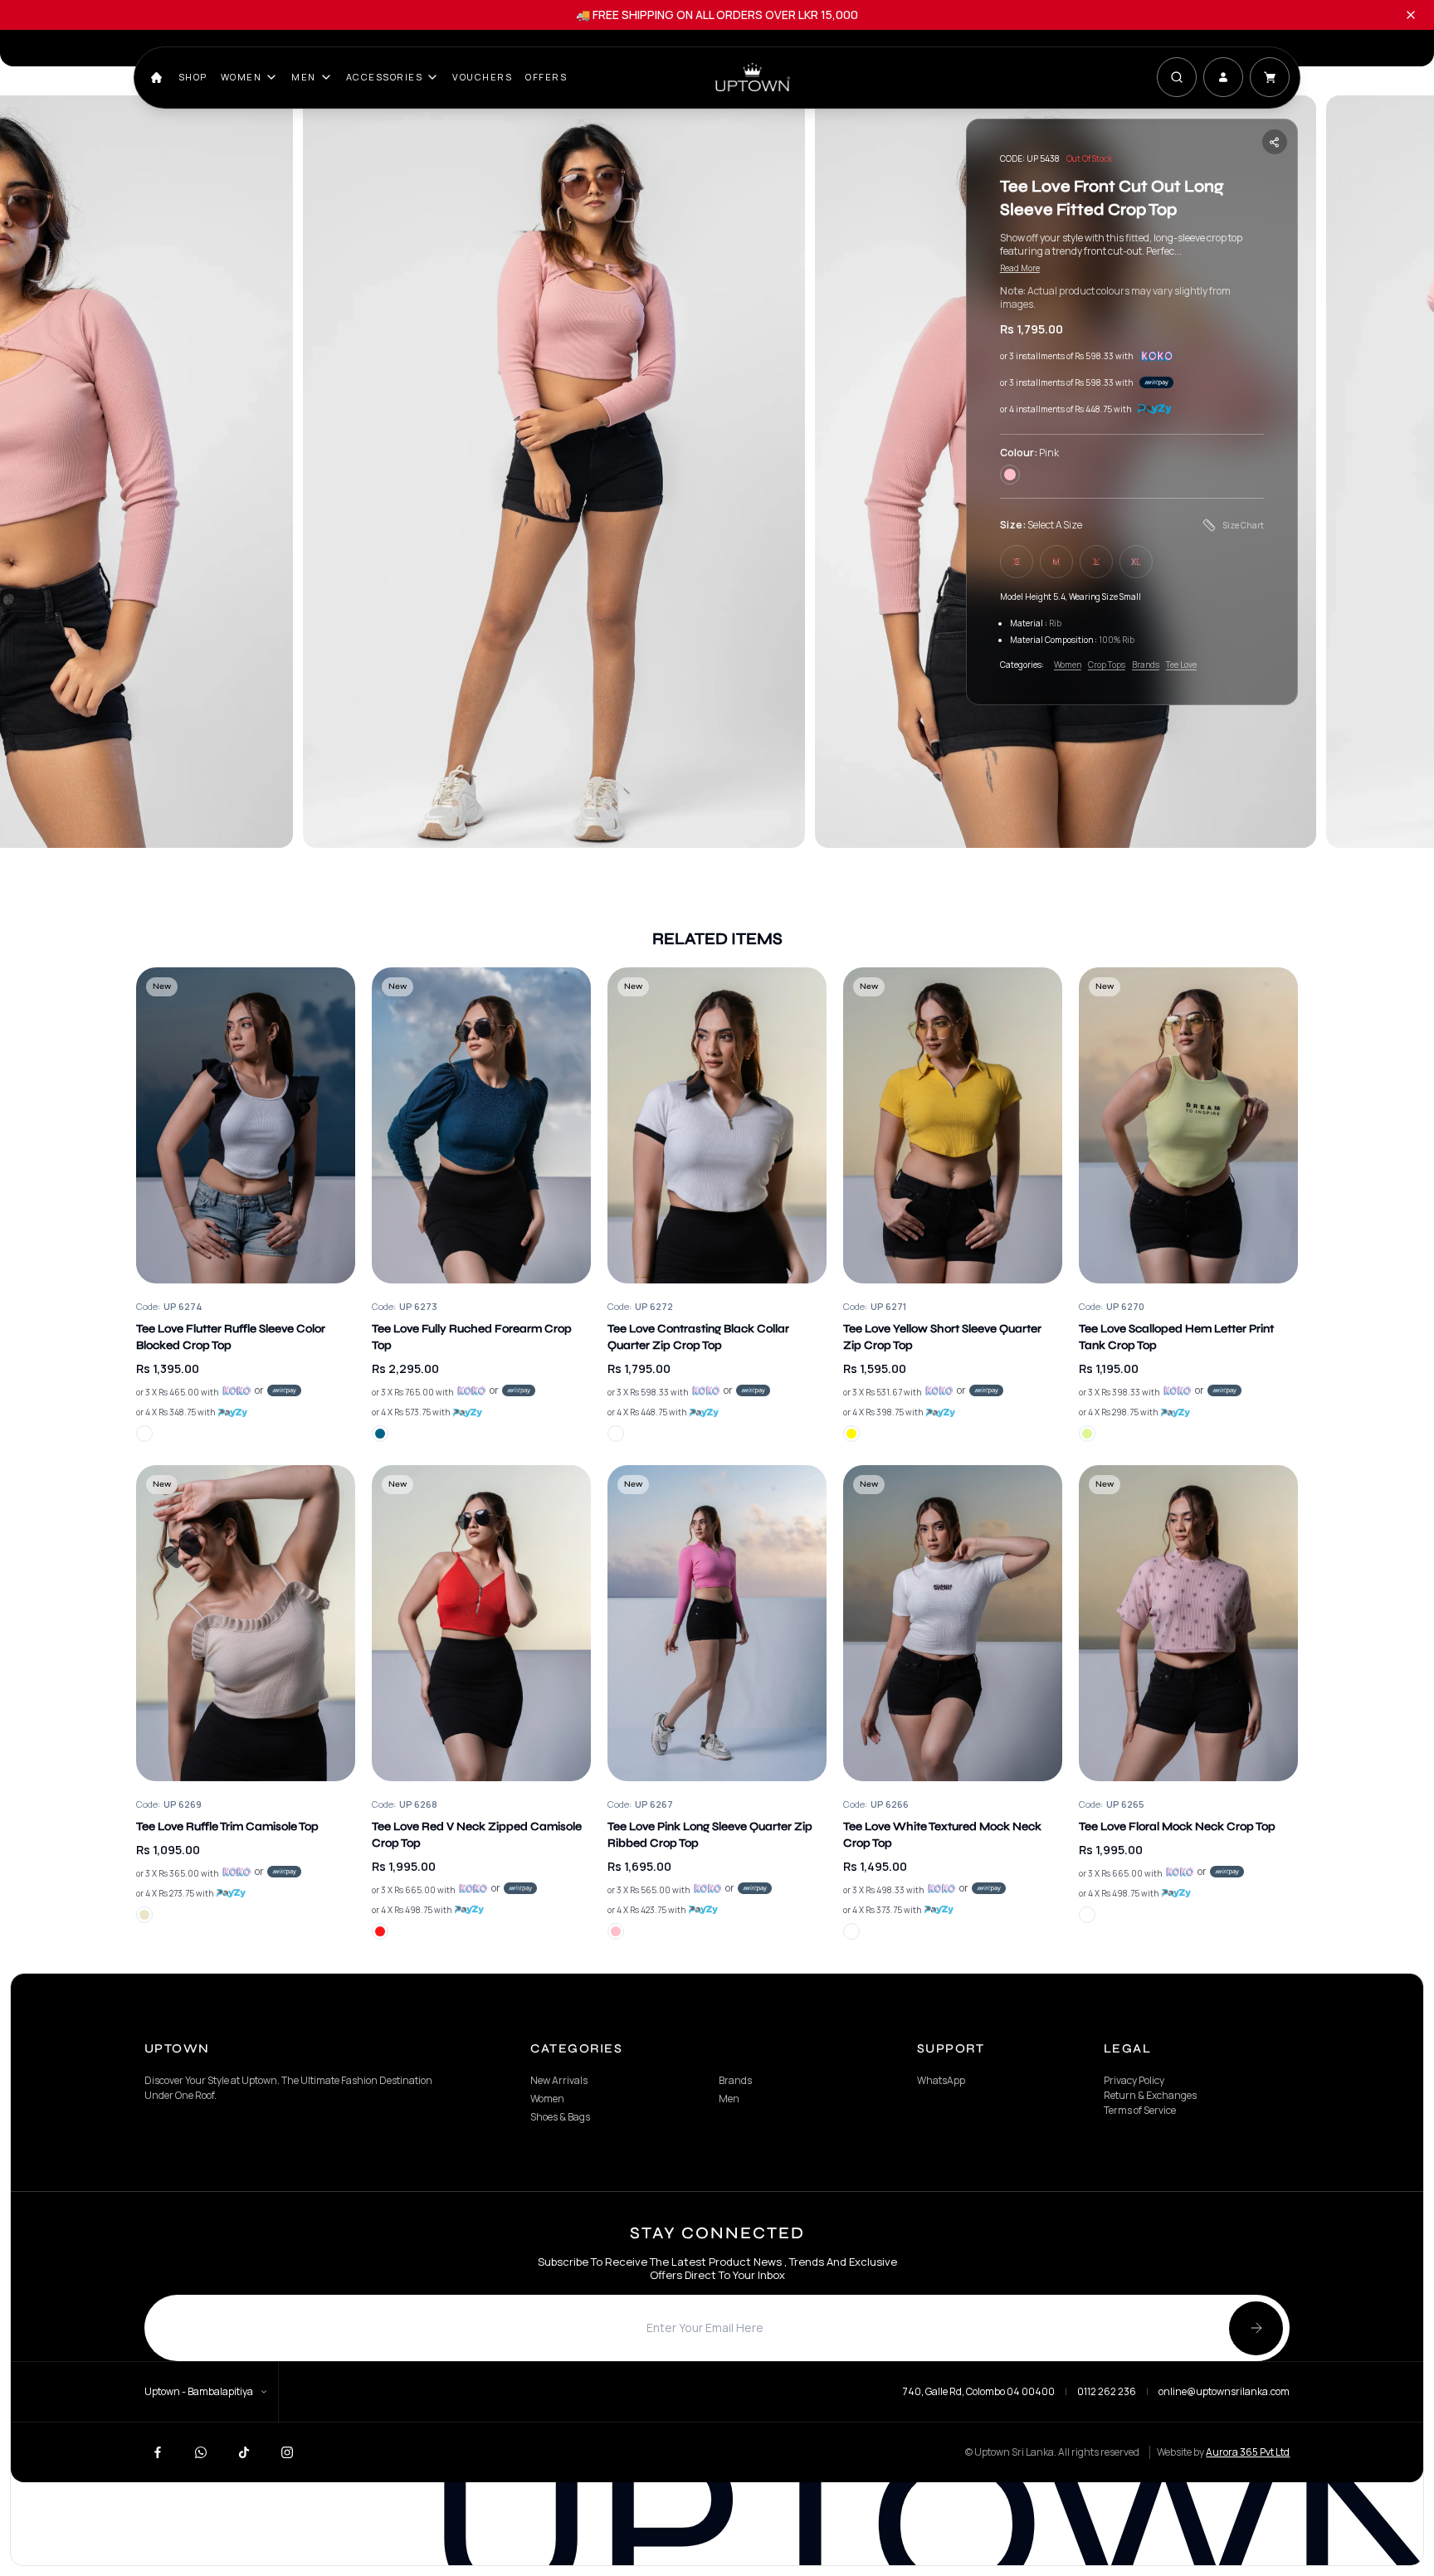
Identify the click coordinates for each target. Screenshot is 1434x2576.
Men (304, 77)
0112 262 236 (1107, 2392)
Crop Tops (1107, 665)
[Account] (1223, 77)
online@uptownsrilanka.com (1224, 2392)
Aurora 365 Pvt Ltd (1248, 2452)
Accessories (385, 77)
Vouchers (482, 77)
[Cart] (1270, 77)
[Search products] (1177, 77)
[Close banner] (1411, 15)
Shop (193, 77)
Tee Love (1181, 665)
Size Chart (1243, 525)
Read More (1020, 268)
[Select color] (144, 1434)
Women (241, 77)
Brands (1146, 665)
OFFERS (546, 77)
